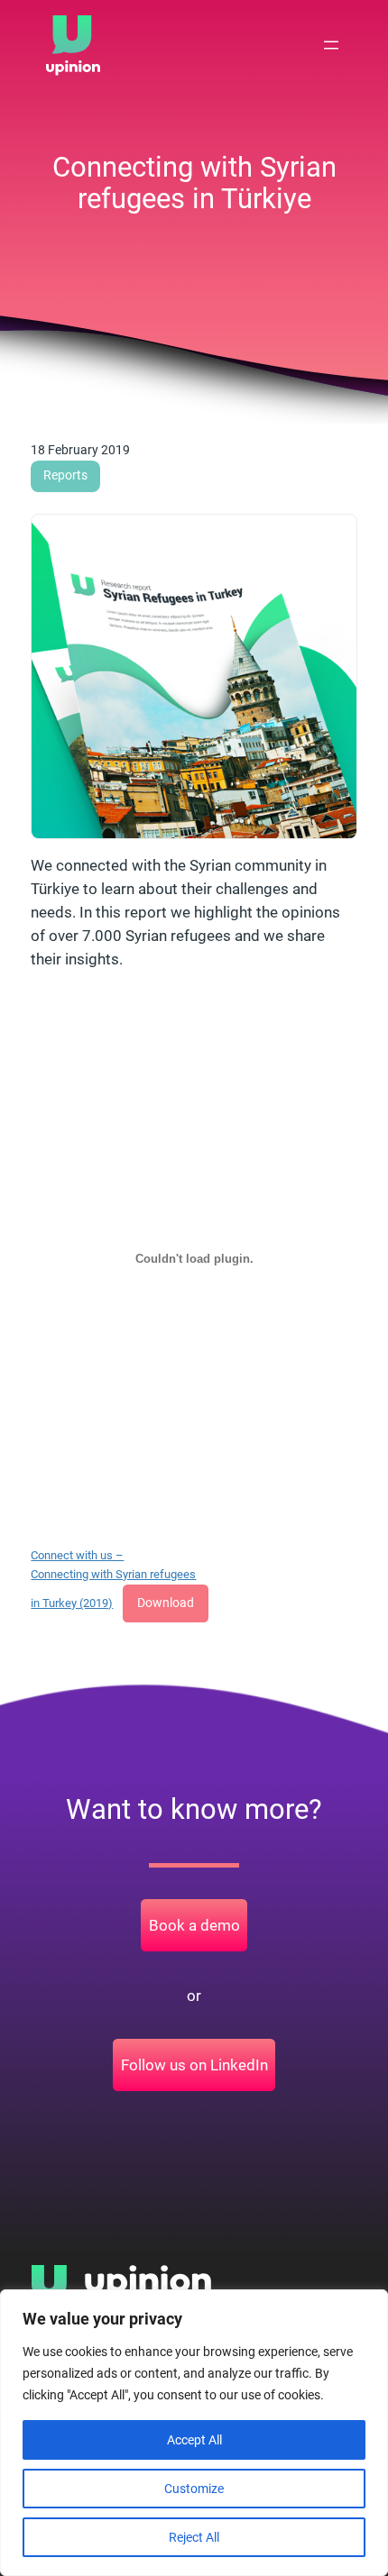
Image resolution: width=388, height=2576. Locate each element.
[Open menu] (331, 45)
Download (166, 1603)
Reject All (194, 2537)
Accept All (194, 2440)
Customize (194, 2489)
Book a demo (194, 1925)
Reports (65, 475)
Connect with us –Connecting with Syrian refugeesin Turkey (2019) (113, 1579)
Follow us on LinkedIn (194, 2065)
